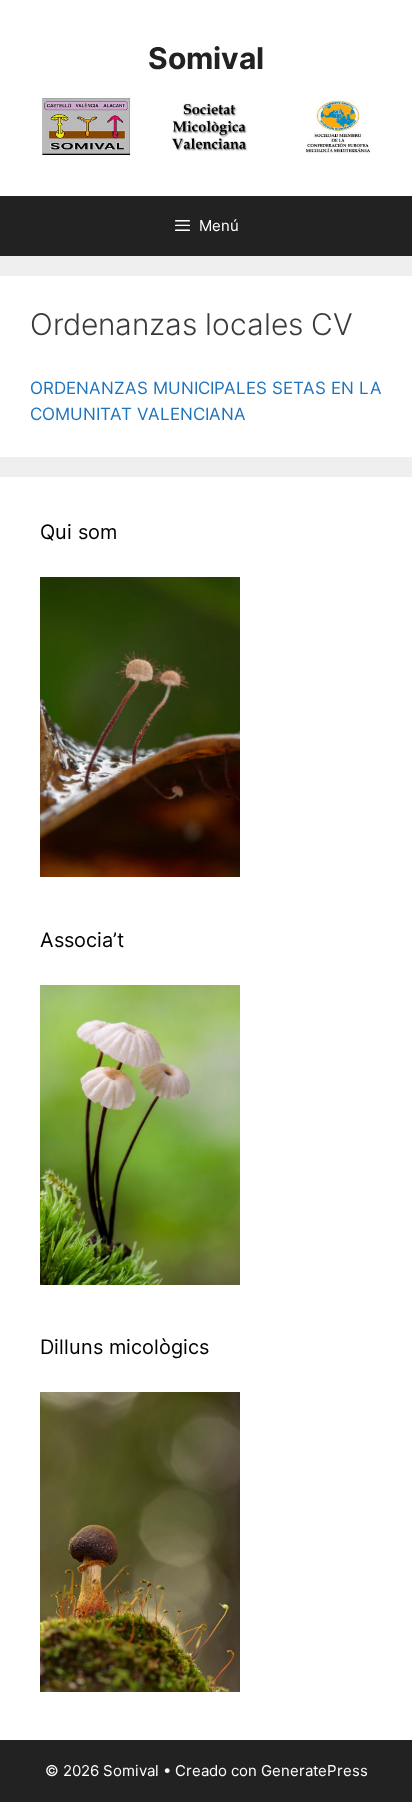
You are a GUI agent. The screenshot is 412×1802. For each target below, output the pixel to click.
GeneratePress (314, 1770)
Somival (206, 58)
